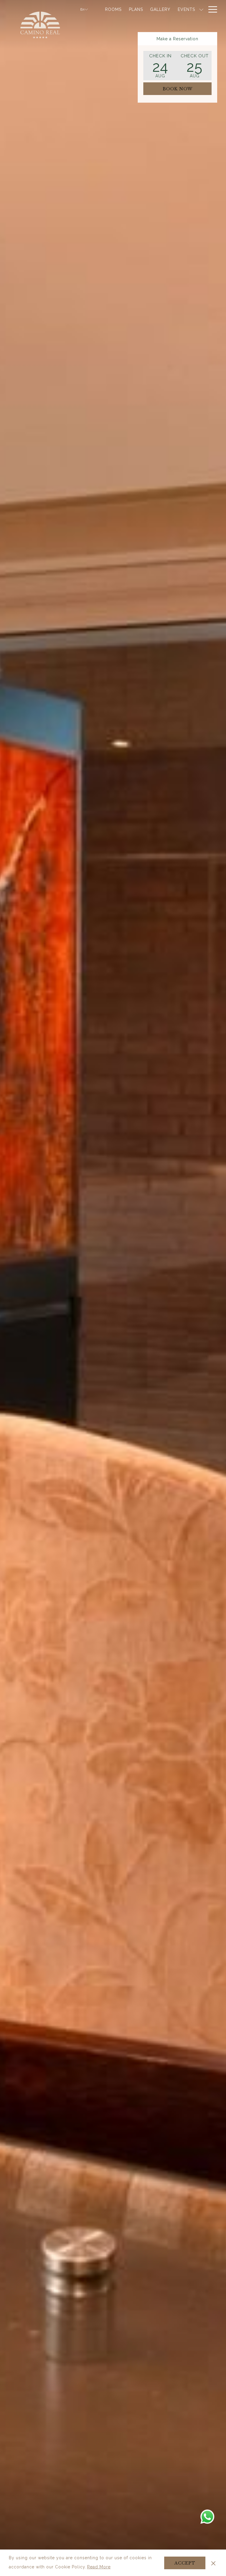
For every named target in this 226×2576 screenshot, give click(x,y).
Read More (99, 2568)
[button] (160, 66)
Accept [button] (185, 2563)
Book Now (178, 89)
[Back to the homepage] (40, 25)
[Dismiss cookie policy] (213, 2563)
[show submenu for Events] (201, 9)
